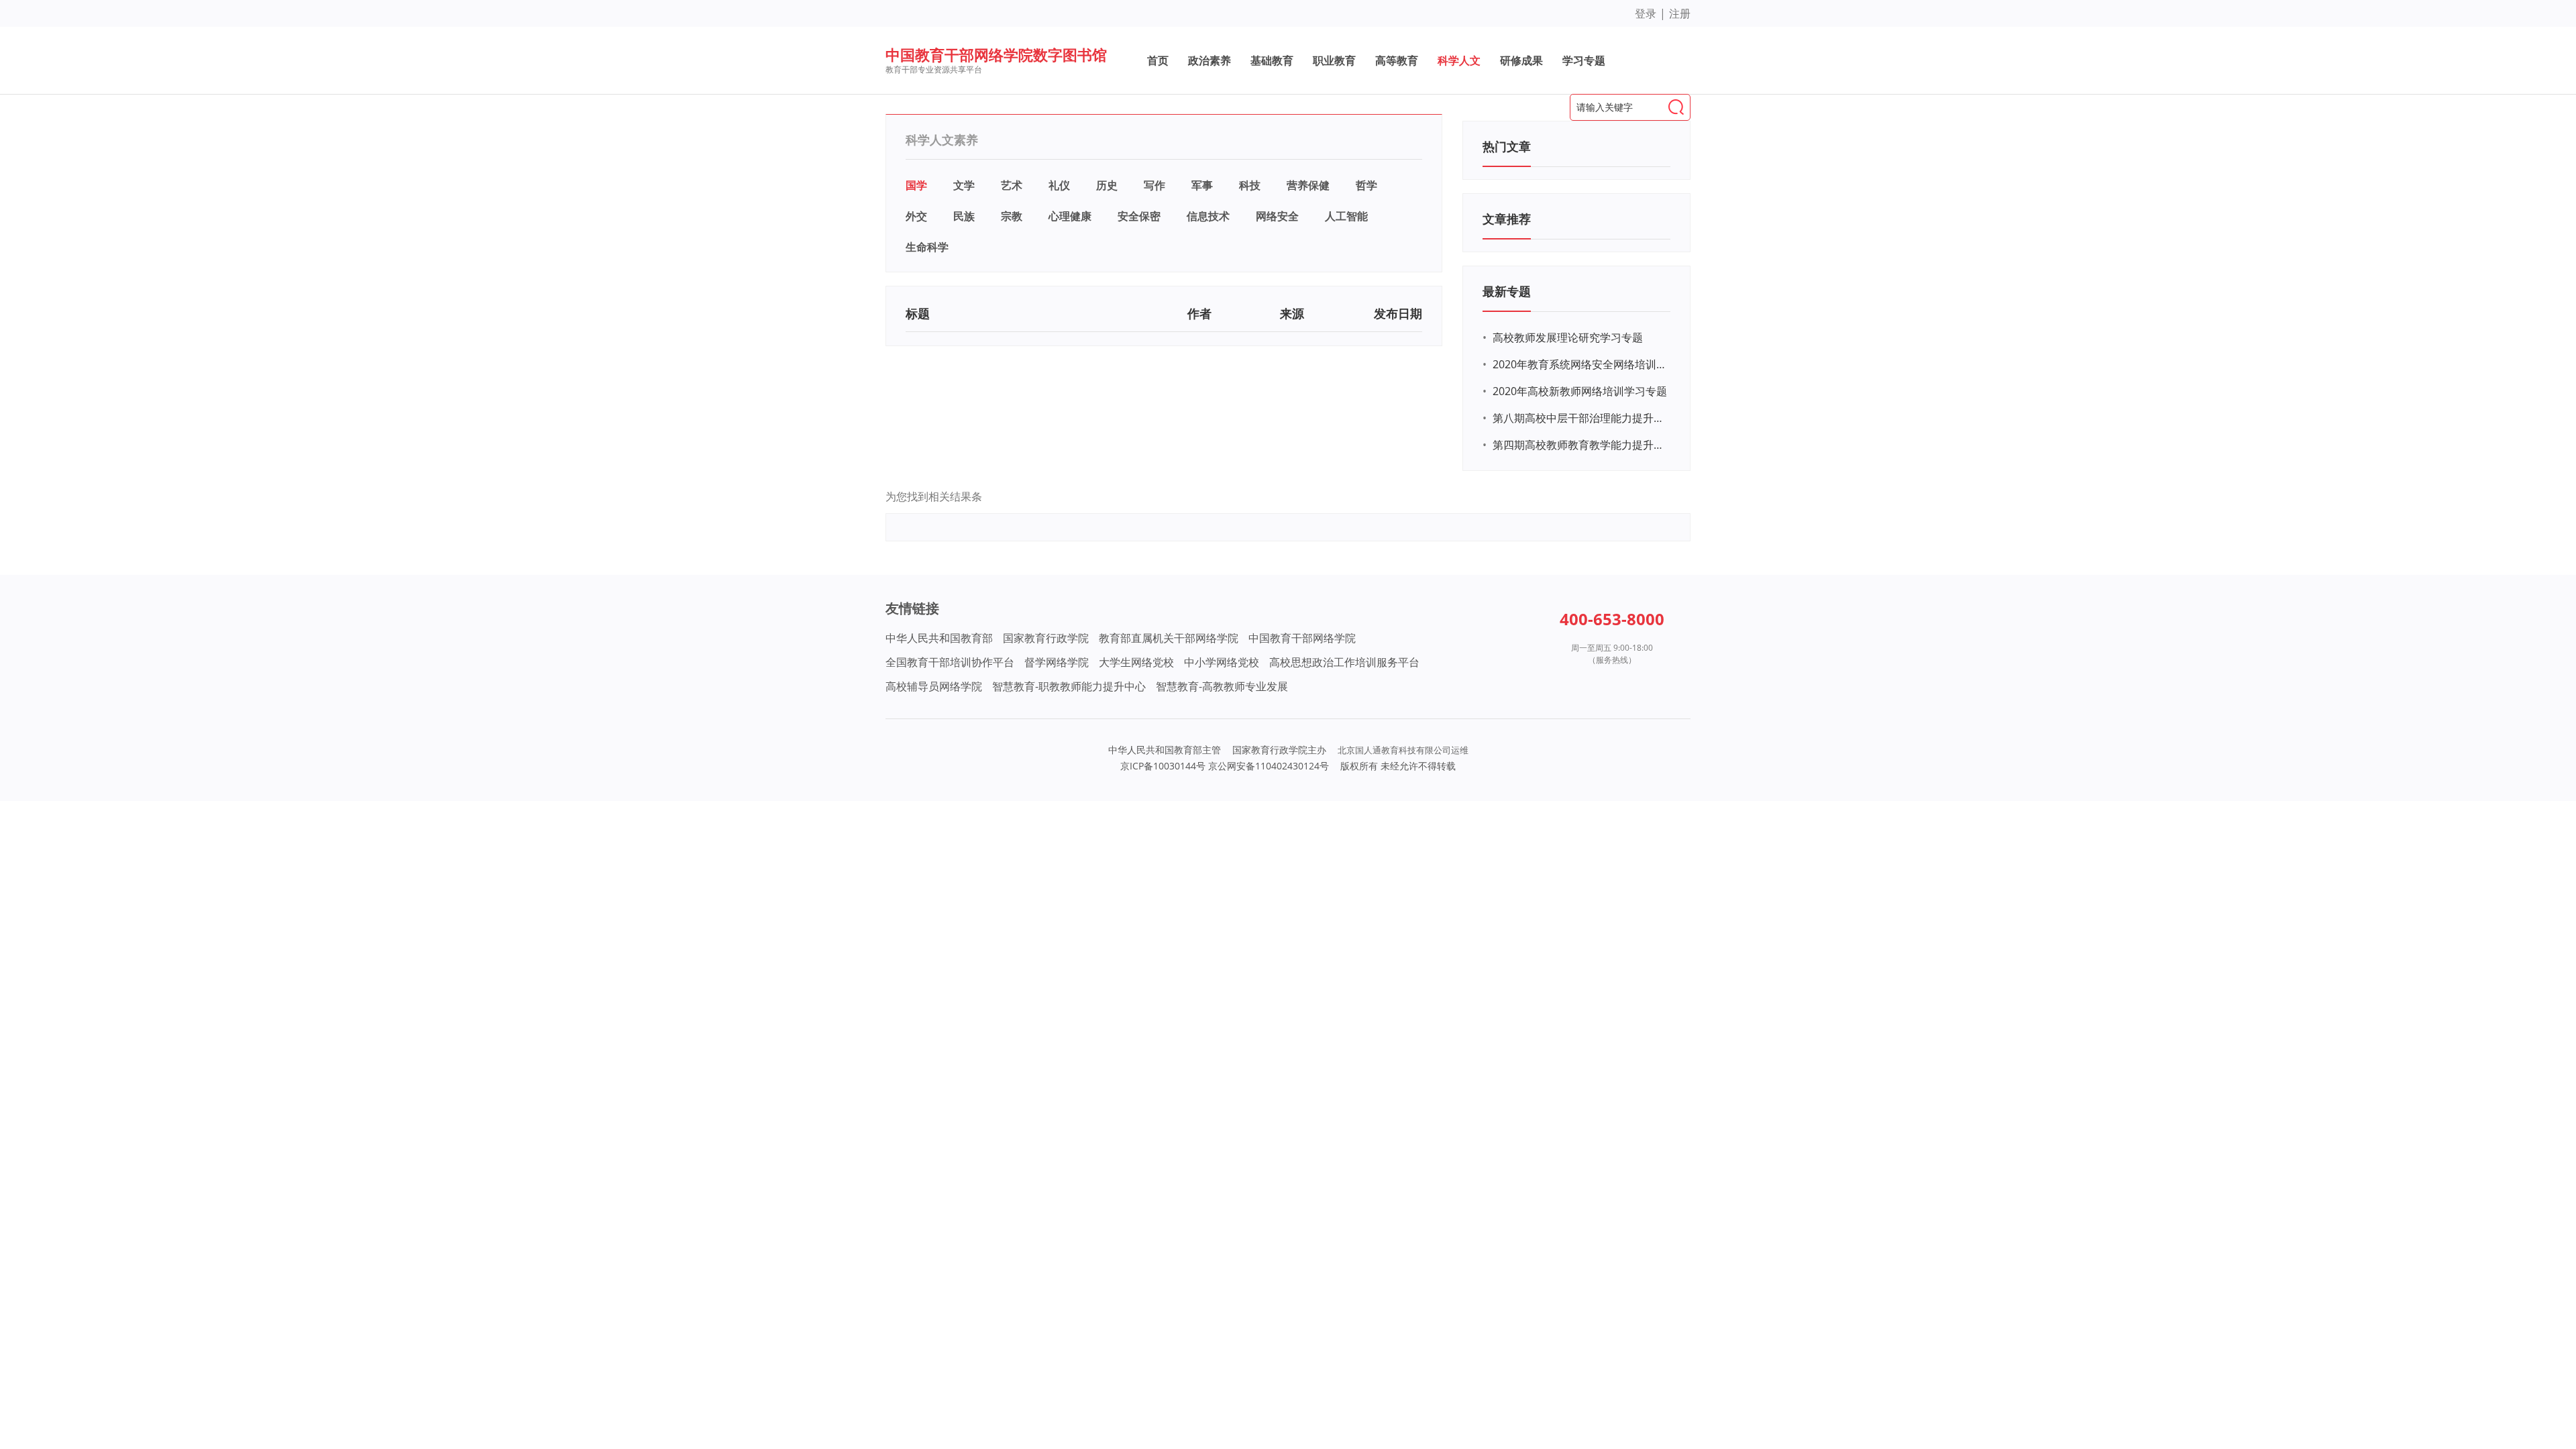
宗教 (1012, 216)
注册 (1680, 13)
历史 (1107, 185)
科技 (1250, 185)
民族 (964, 216)
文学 (964, 185)
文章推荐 (1507, 219)
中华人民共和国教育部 (939, 638)
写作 (1155, 185)
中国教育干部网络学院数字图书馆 (996, 54)
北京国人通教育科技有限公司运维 (1403, 750)
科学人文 (1459, 60)
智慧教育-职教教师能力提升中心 (1069, 686)
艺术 (1012, 185)
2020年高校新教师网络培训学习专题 (1580, 391)
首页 (1158, 60)
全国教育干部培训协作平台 (950, 662)
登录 (1646, 13)
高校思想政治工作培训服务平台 (1344, 662)
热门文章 (1507, 146)
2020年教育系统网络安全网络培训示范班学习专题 (1580, 364)
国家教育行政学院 (1046, 638)
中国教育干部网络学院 (1302, 638)
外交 (916, 216)
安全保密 (1139, 216)
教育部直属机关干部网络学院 (1169, 638)
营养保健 (1308, 185)
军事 (1202, 185)
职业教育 (1334, 60)
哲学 (1366, 185)
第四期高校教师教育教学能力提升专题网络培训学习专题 (1580, 445)
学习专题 (1584, 60)
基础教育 (1272, 60)
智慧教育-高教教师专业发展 (1222, 686)
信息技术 (1208, 216)
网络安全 (1277, 216)
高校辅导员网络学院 (934, 686)
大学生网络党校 (1136, 662)
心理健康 (1070, 216)
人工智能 (1346, 216)
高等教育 (1397, 60)
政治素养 (1210, 60)
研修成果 (1521, 60)
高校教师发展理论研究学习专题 (1568, 337)
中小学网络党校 (1222, 662)
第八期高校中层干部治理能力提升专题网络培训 (1580, 418)
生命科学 (927, 247)
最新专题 (1507, 291)
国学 (916, 185)
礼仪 (1059, 185)
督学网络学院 (1057, 662)
